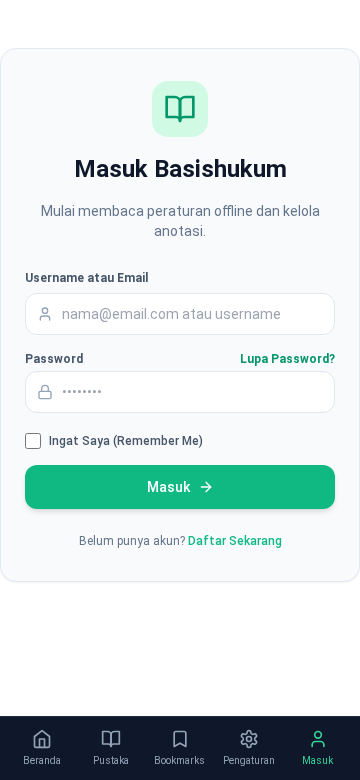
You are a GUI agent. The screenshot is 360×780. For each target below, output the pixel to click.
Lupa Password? (287, 359)
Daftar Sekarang (235, 541)
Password (54, 359)
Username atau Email (86, 278)
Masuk (168, 487)
